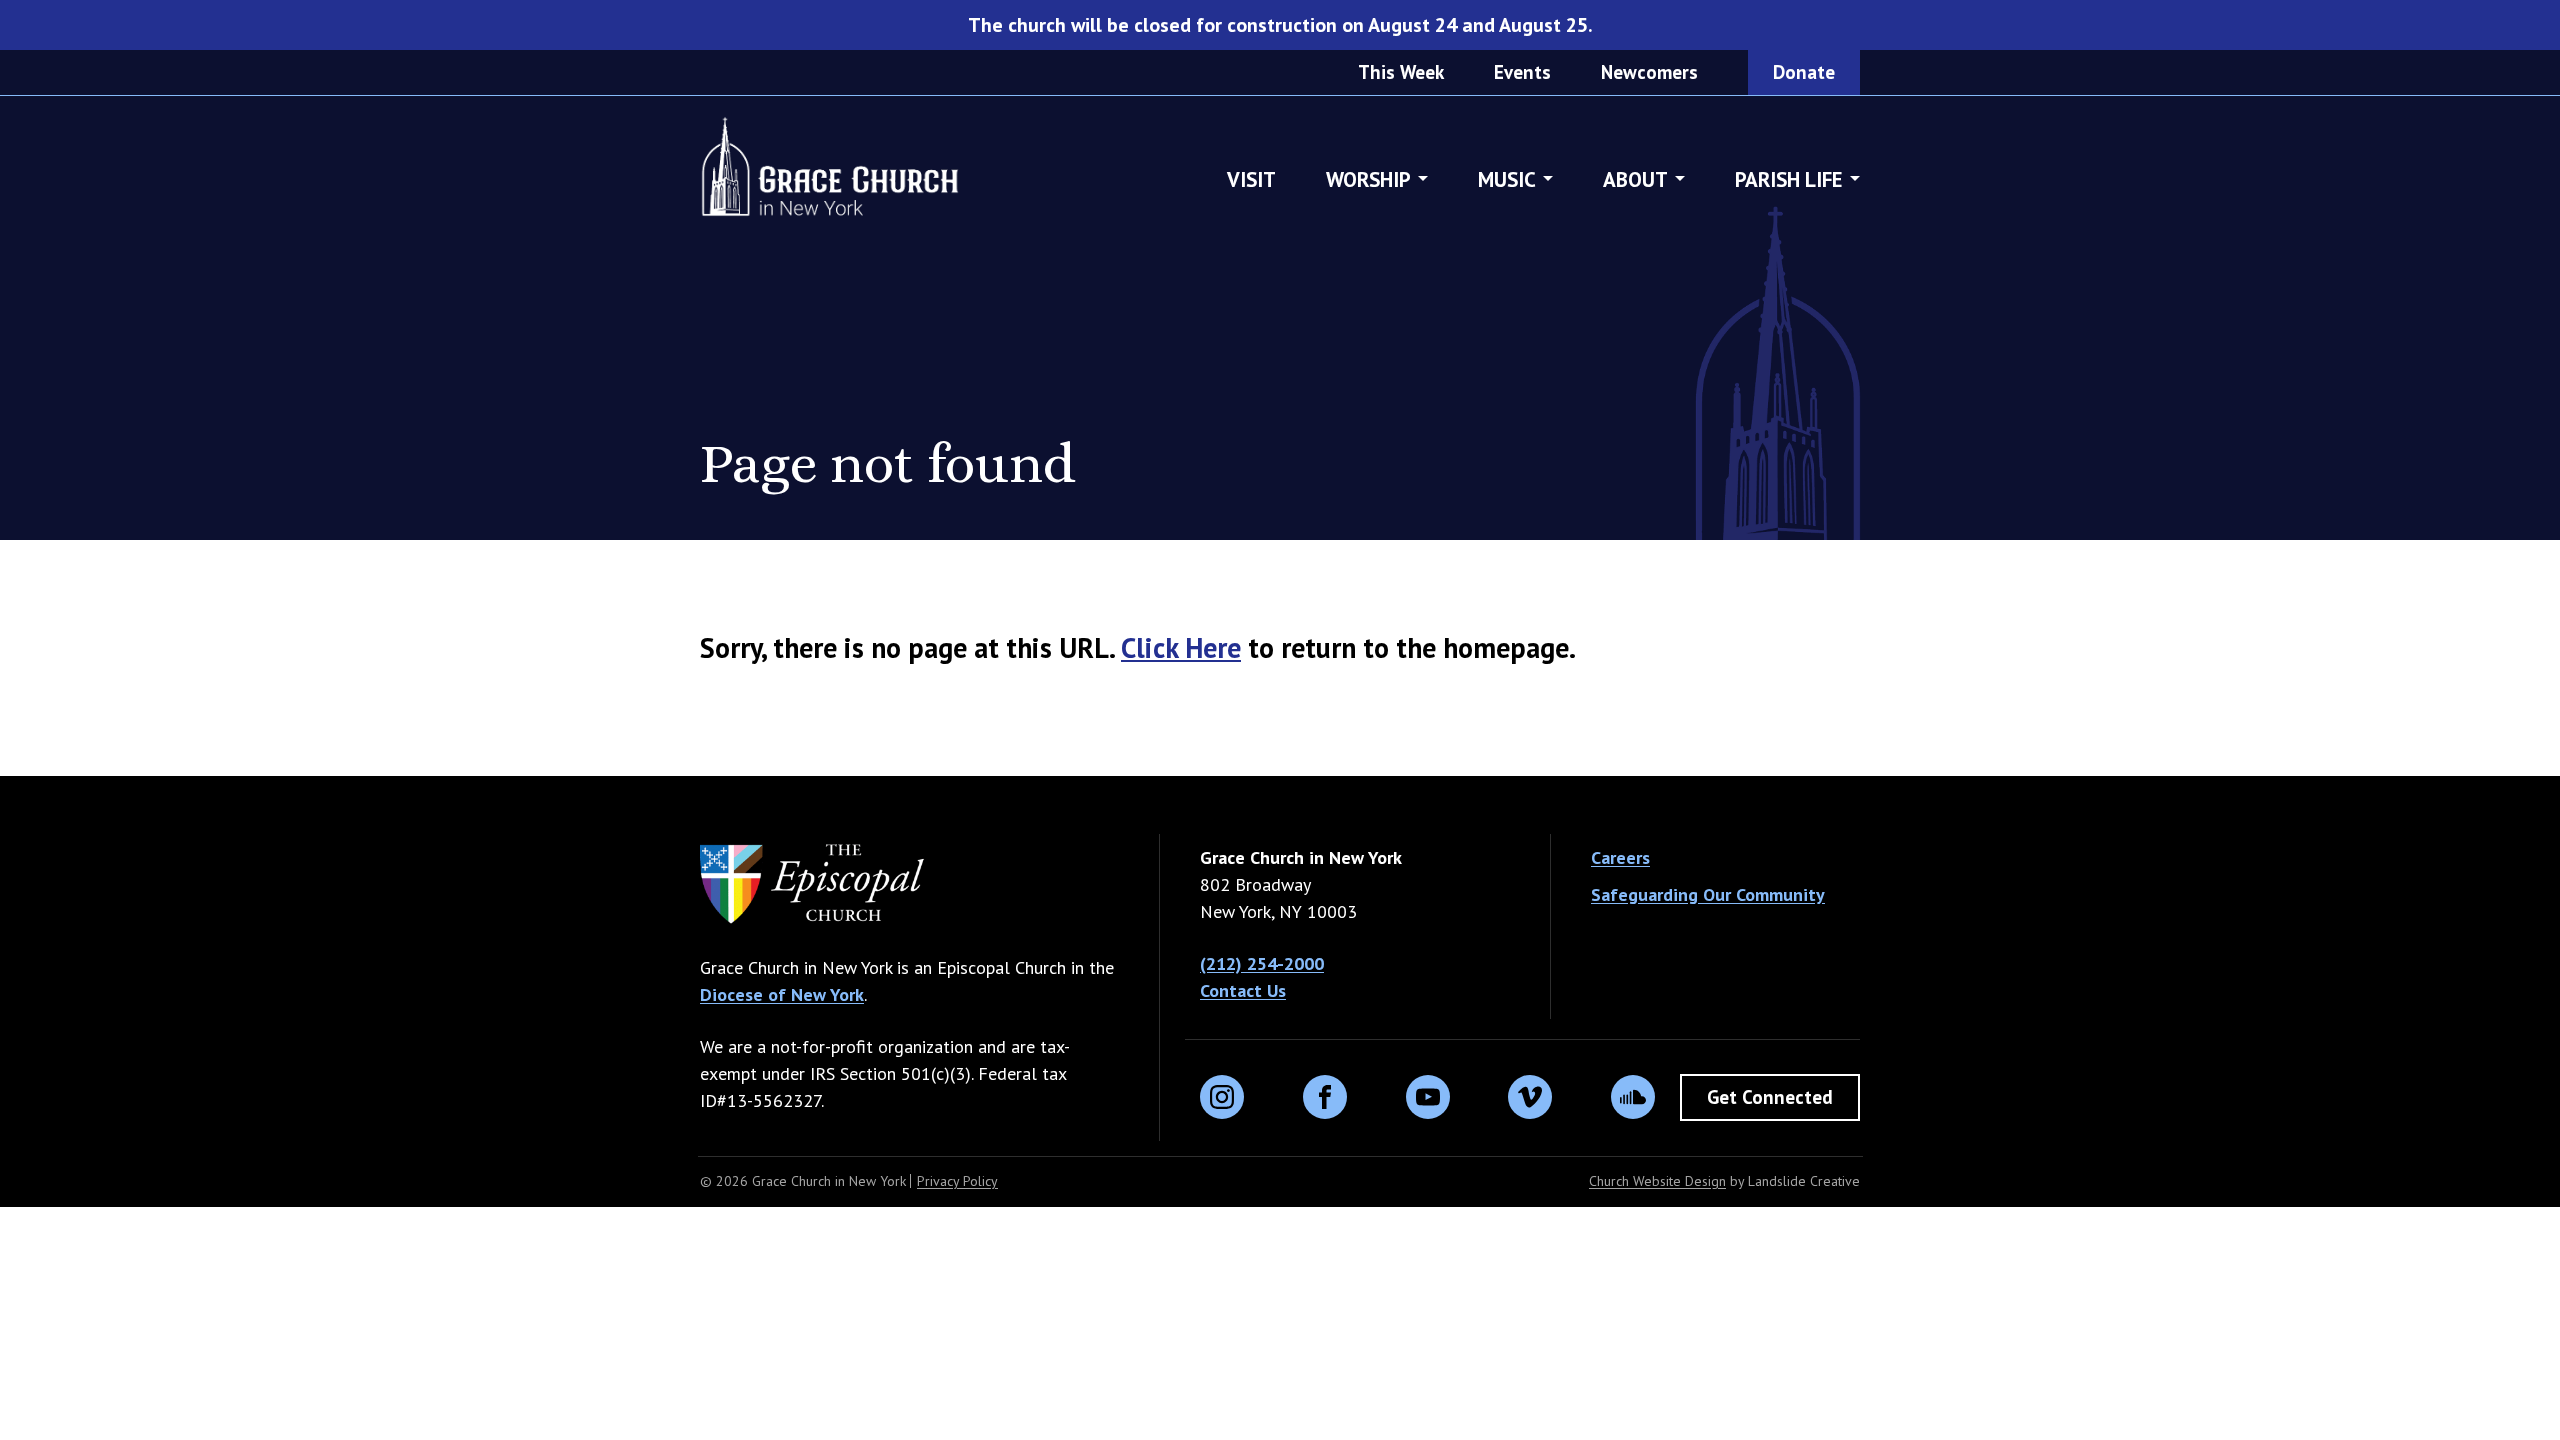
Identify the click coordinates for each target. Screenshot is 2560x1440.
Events (1522, 72)
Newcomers (1649, 72)
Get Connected (1770, 1097)
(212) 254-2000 (1262, 963)
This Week (1401, 72)
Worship (1368, 179)
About (1635, 179)
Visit (1251, 179)
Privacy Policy (957, 1181)
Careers (1620, 857)
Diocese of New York (782, 994)
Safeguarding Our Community (1708, 894)
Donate (1804, 72)
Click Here (1181, 647)
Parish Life (1789, 179)
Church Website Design (1657, 1181)
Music (1507, 179)
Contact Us (1243, 990)
